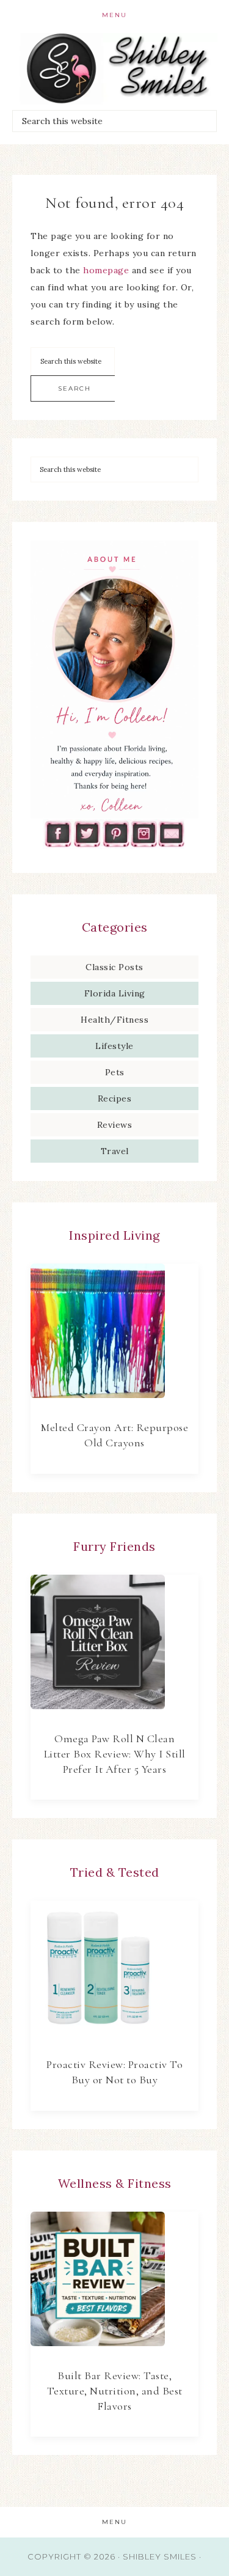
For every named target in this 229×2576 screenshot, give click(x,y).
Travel (115, 1151)
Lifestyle (114, 1046)
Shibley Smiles (115, 69)
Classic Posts (114, 967)
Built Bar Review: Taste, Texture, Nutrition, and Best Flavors (115, 2391)
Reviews (115, 1125)
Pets (115, 1072)
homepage (106, 270)
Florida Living (115, 993)
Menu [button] (114, 15)
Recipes (115, 1098)
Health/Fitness (114, 1020)
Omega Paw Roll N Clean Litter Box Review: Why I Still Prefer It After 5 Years (115, 1754)
